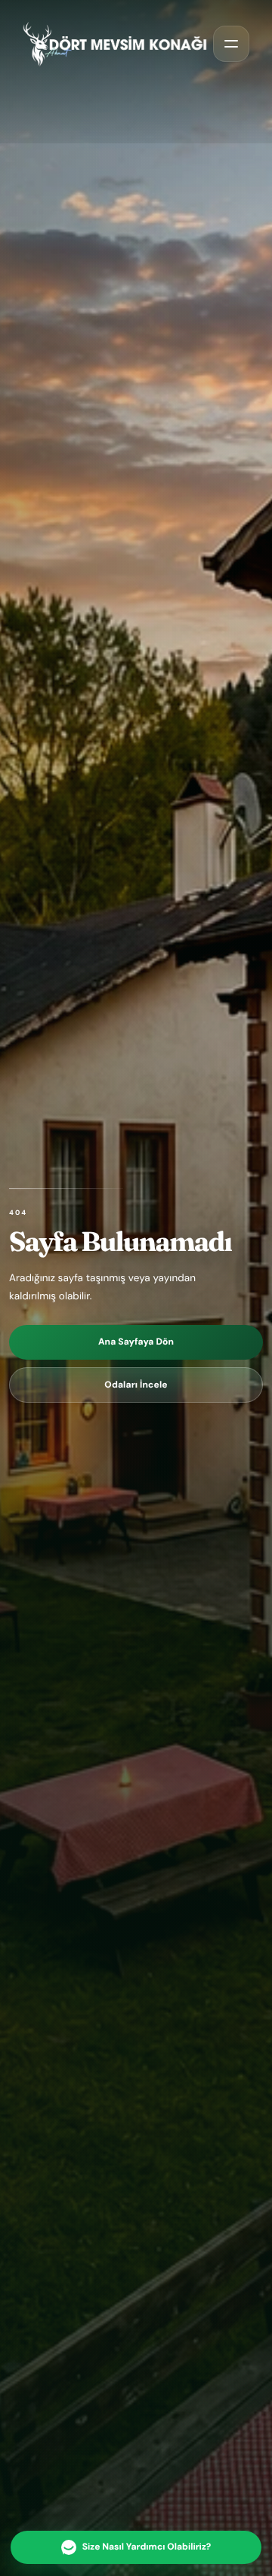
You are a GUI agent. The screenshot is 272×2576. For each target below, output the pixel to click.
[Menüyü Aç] (231, 44)
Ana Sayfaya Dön (136, 1342)
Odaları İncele (136, 1385)
